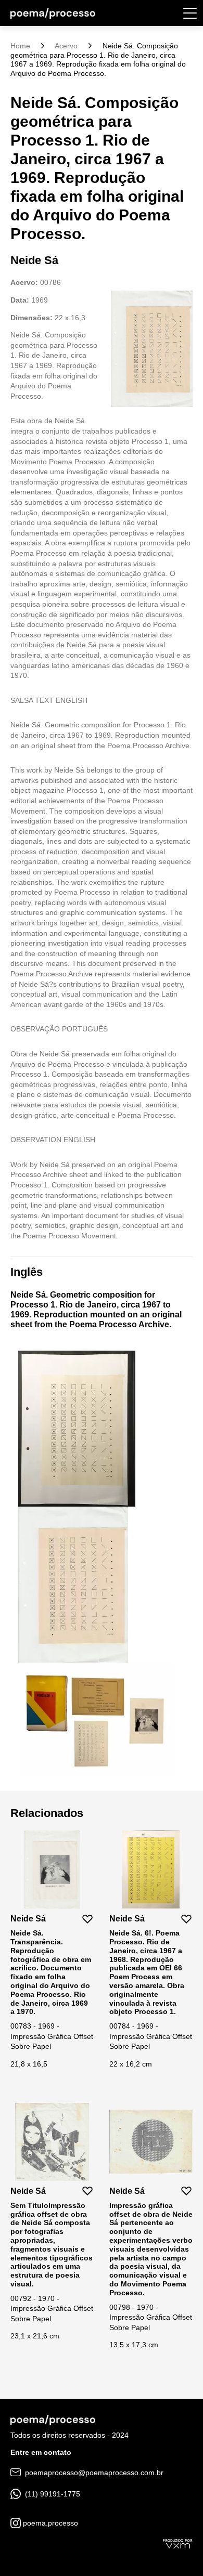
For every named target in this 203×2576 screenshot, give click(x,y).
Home (20, 46)
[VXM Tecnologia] (178, 2543)
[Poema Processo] (53, 13)
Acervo (66, 46)
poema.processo (49, 2523)
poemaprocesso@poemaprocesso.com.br (93, 2473)
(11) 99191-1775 (52, 2494)
